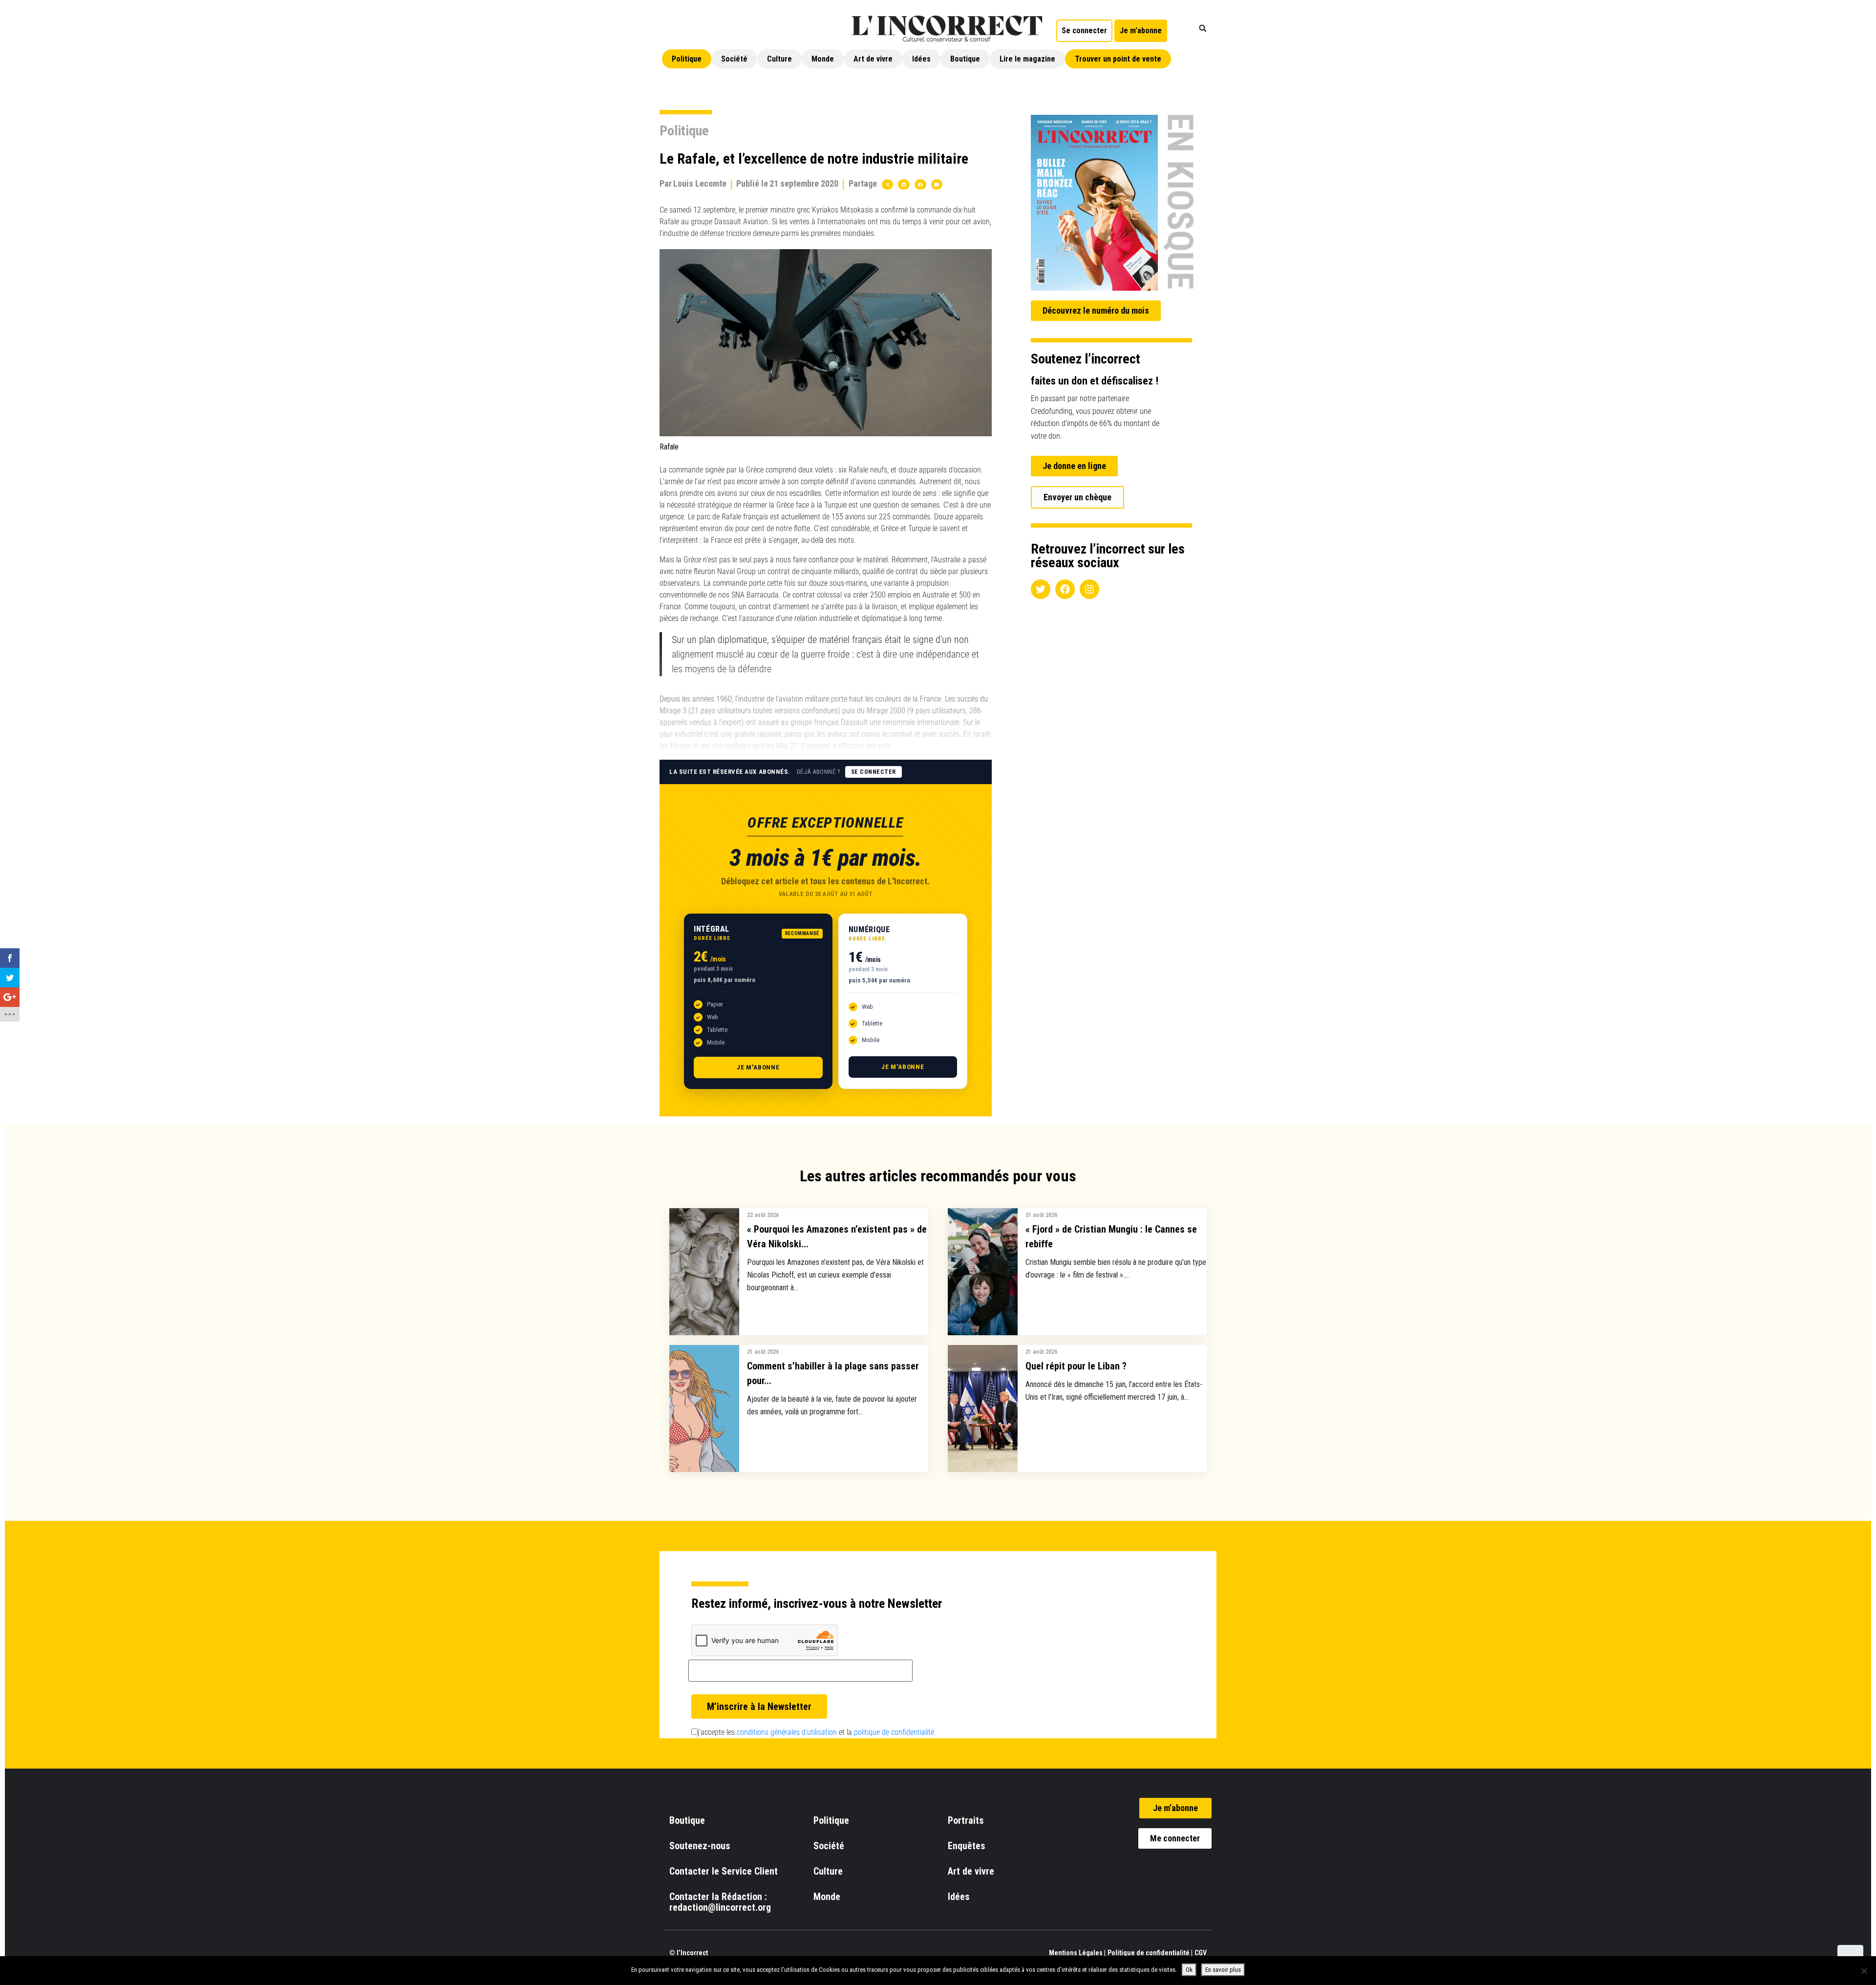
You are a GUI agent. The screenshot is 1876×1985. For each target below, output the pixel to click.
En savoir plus (1223, 1970)
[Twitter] (1041, 589)
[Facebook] (1065, 589)
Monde (823, 59)
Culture (779, 59)
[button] (1203, 28)
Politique (687, 59)
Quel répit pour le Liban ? (1076, 1366)
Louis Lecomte (700, 183)
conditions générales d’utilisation (787, 1732)
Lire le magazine (1027, 59)
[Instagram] (1089, 589)
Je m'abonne (758, 1067)
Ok (1189, 1970)
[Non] (1864, 1971)
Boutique (965, 59)
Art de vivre (873, 59)
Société (734, 59)
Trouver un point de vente (1118, 59)
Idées (921, 59)
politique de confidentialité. (895, 1732)
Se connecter (874, 772)
